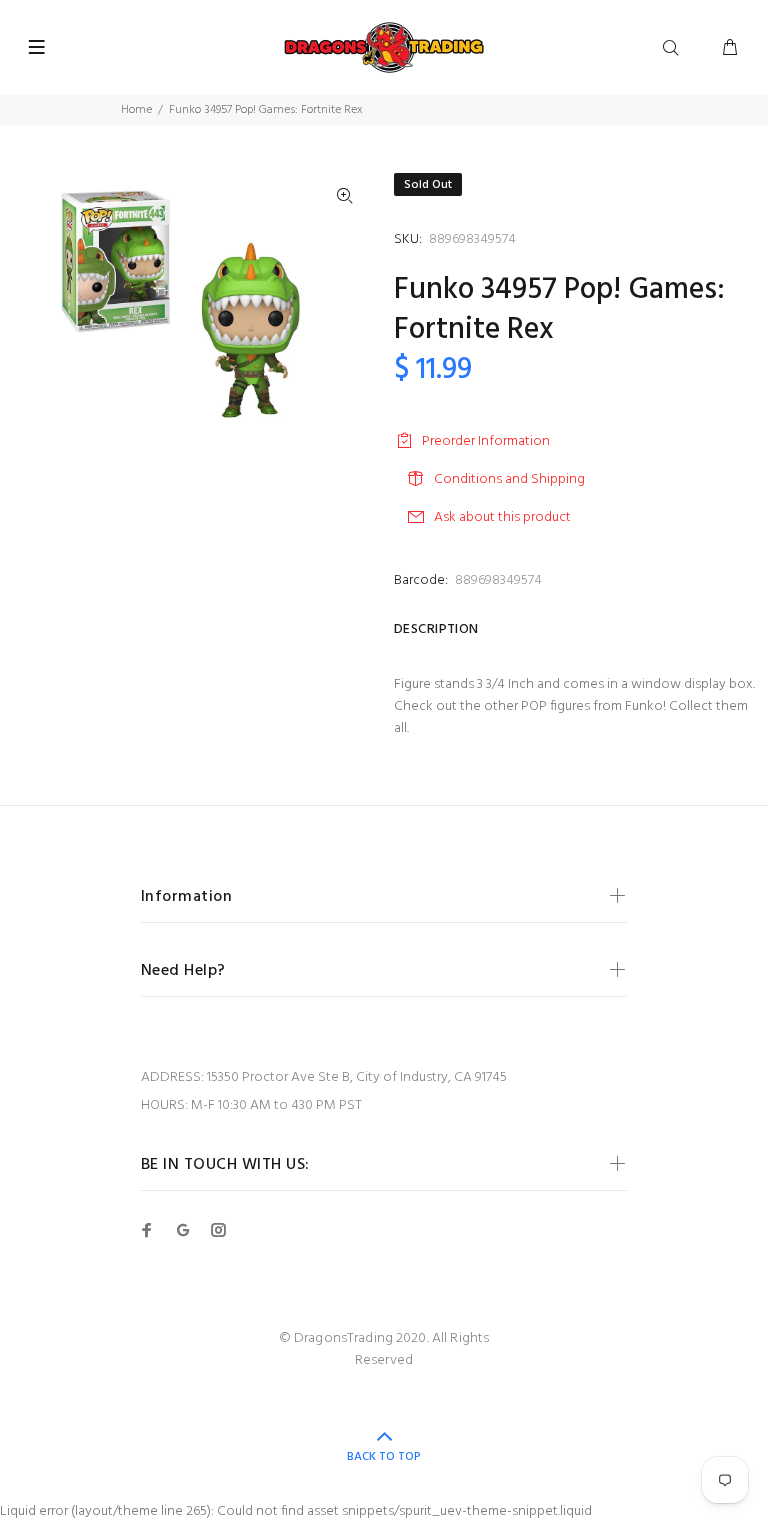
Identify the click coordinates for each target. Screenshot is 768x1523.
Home (136, 110)
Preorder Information (486, 441)
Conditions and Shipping (509, 479)
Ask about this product (502, 517)
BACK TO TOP (384, 1457)
